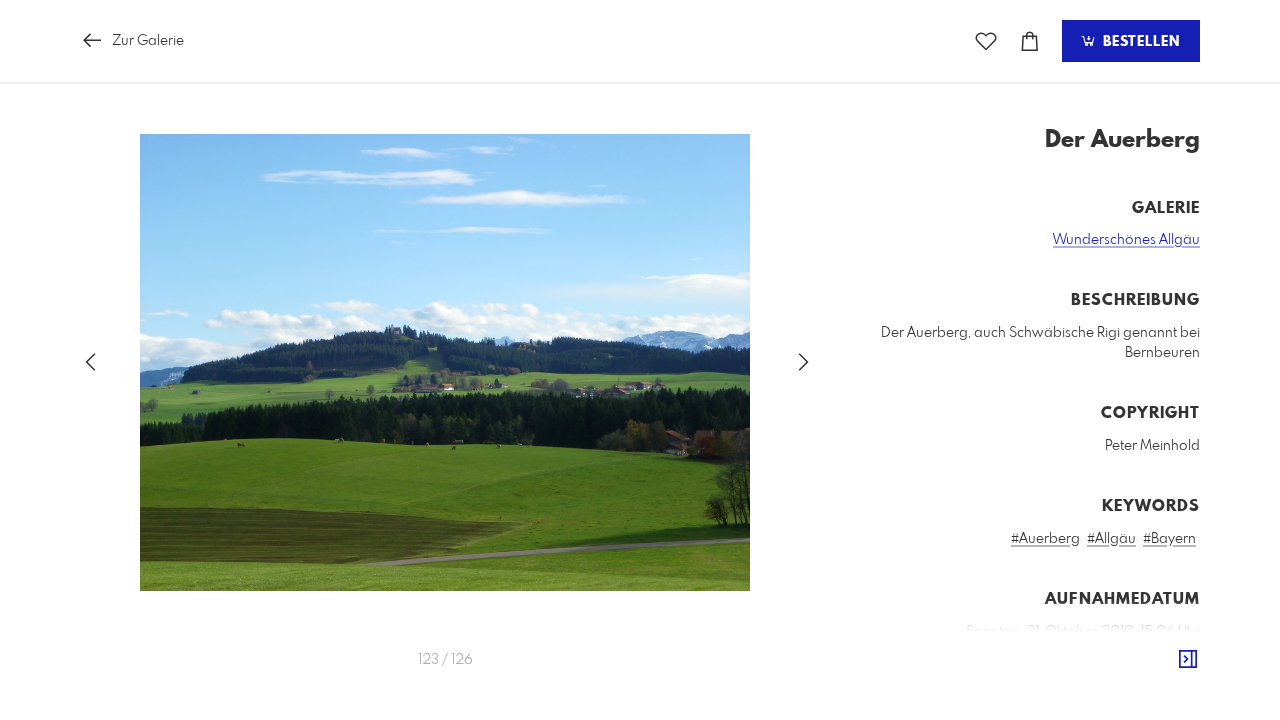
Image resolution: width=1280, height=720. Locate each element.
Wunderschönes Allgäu (1126, 240)
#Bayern (1169, 539)
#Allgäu (1111, 539)
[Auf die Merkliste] (986, 41)
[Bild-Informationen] (1188, 660)
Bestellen (1139, 42)
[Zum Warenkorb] (1030, 41)
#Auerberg (1045, 539)
